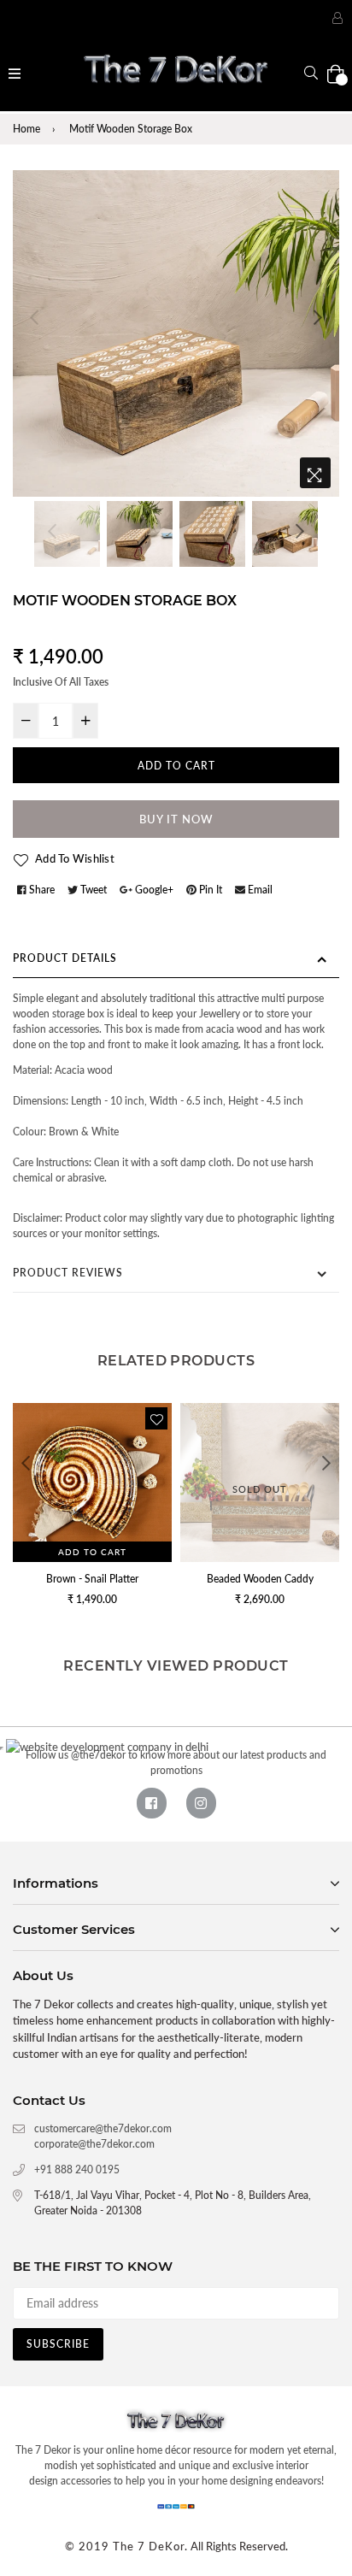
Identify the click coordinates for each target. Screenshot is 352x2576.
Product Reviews (68, 1273)
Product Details (65, 958)
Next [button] (318, 317)
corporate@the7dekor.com (94, 2144)
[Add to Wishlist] (156, 1418)
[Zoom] (315, 473)
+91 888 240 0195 (77, 2169)
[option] (176, 333)
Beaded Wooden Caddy (260, 1579)
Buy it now (176, 819)
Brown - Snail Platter (92, 1579)
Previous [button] (34, 317)
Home (26, 129)
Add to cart (92, 1552)
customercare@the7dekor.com (103, 2128)
